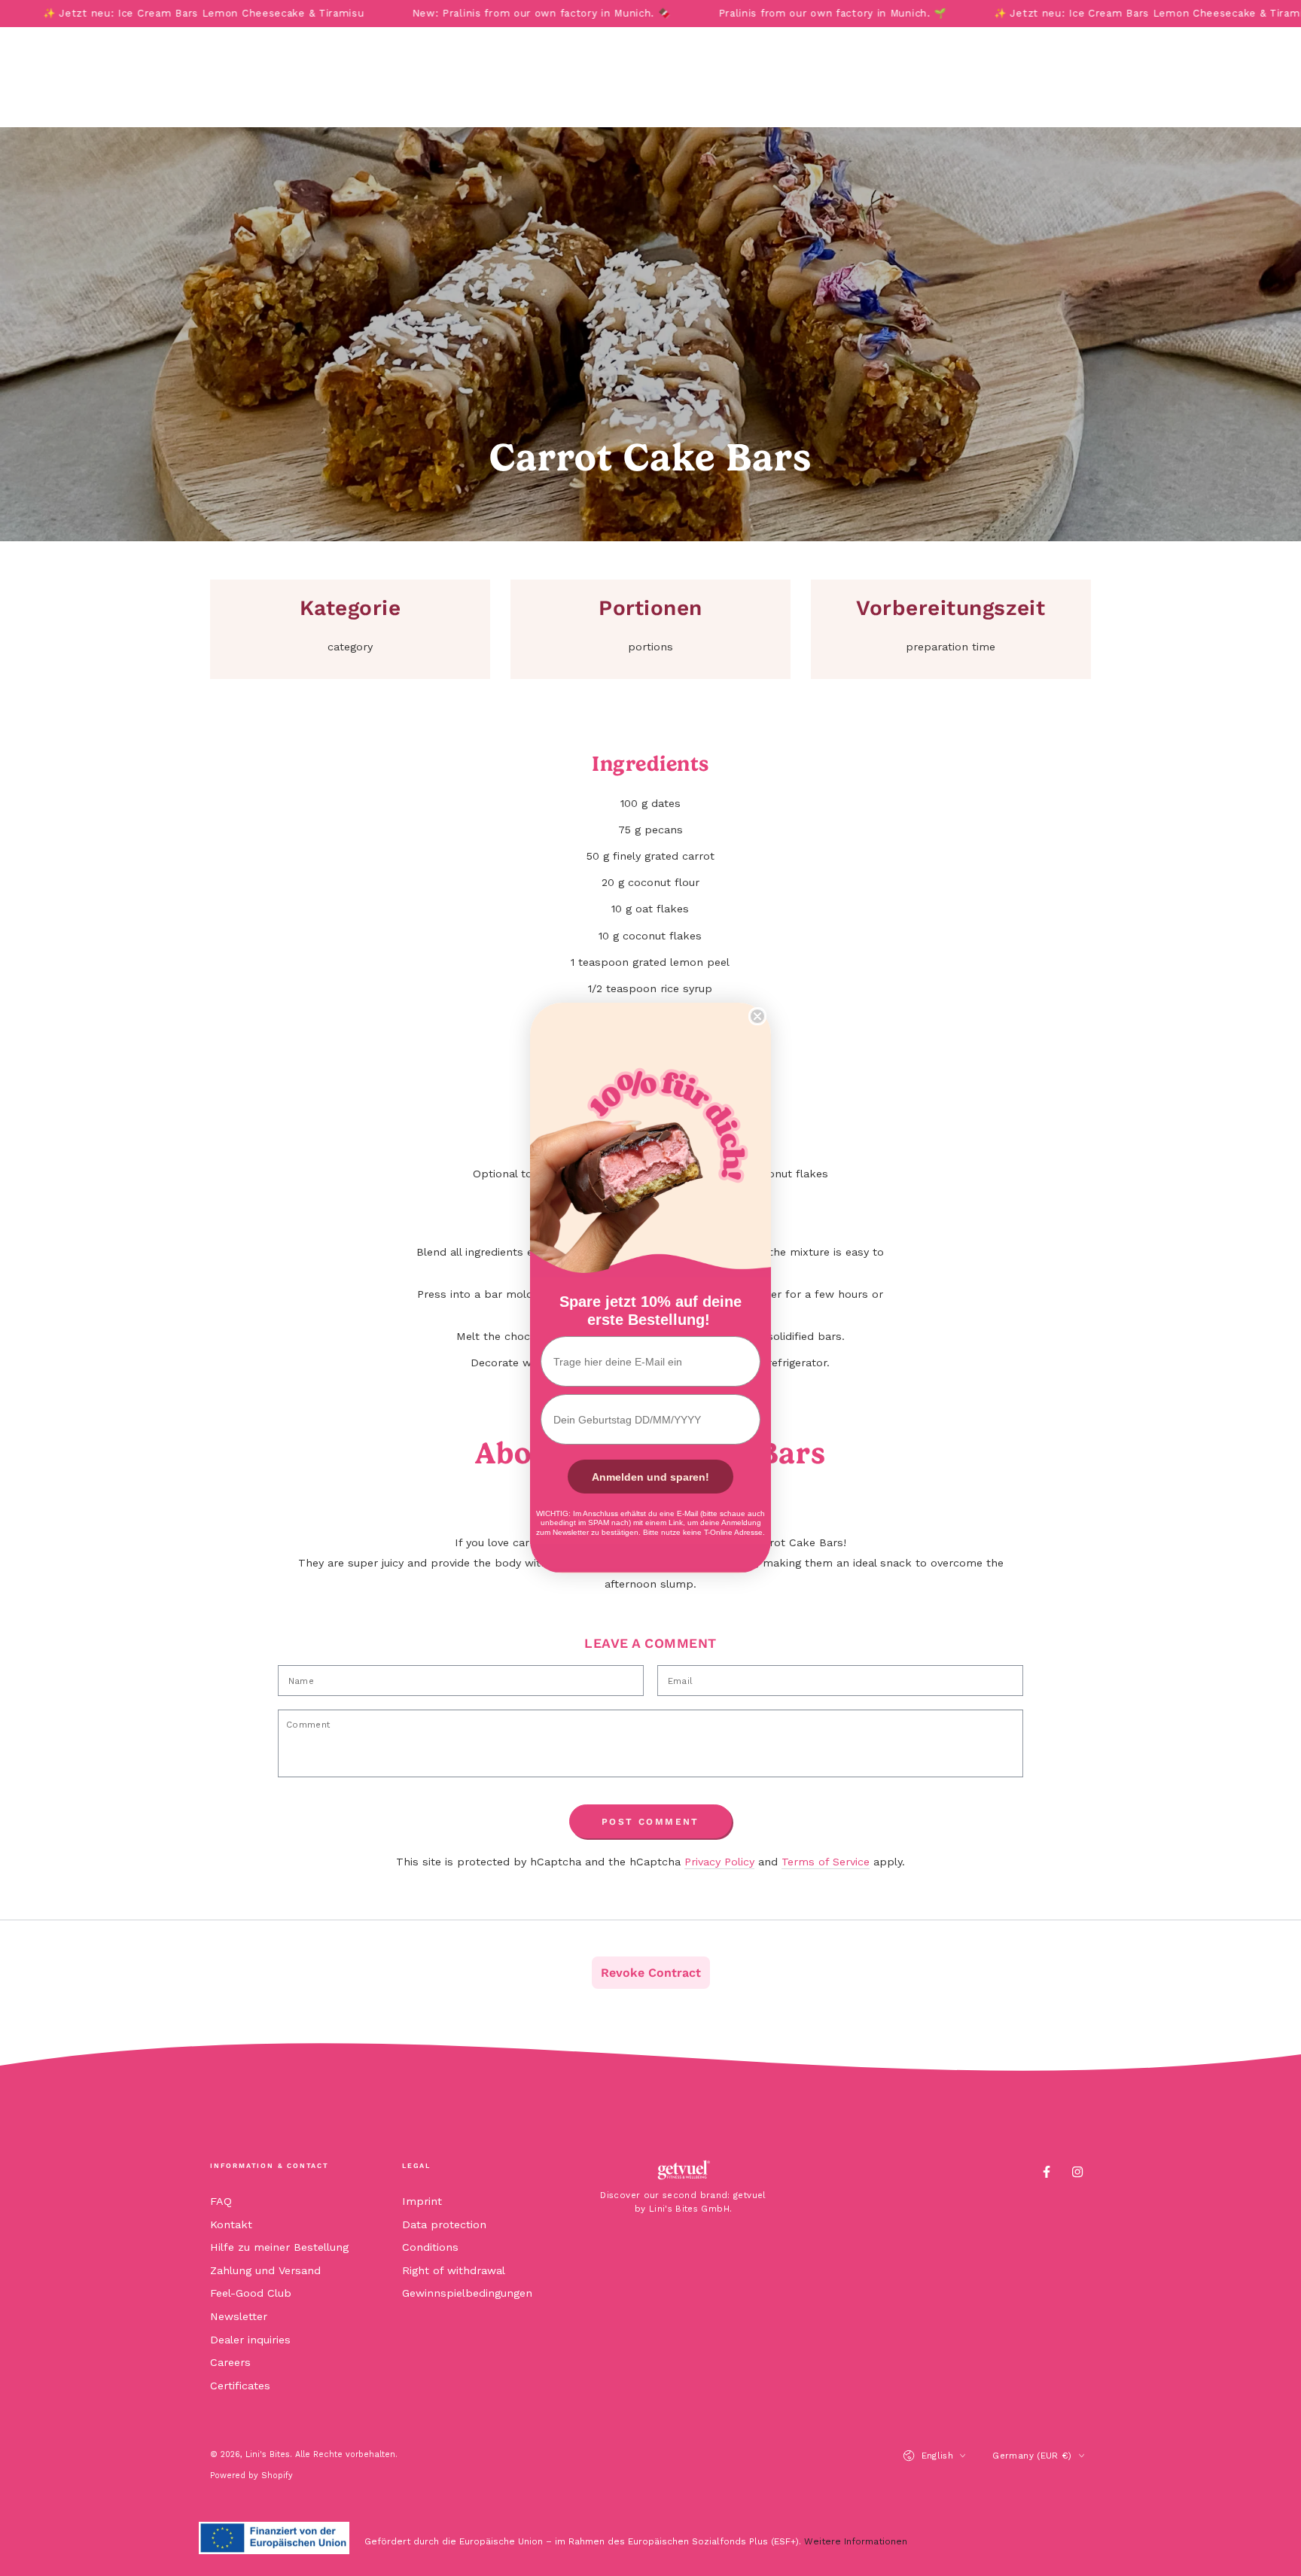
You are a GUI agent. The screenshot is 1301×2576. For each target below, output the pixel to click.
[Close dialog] (757, 1016)
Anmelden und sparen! (650, 1477)
